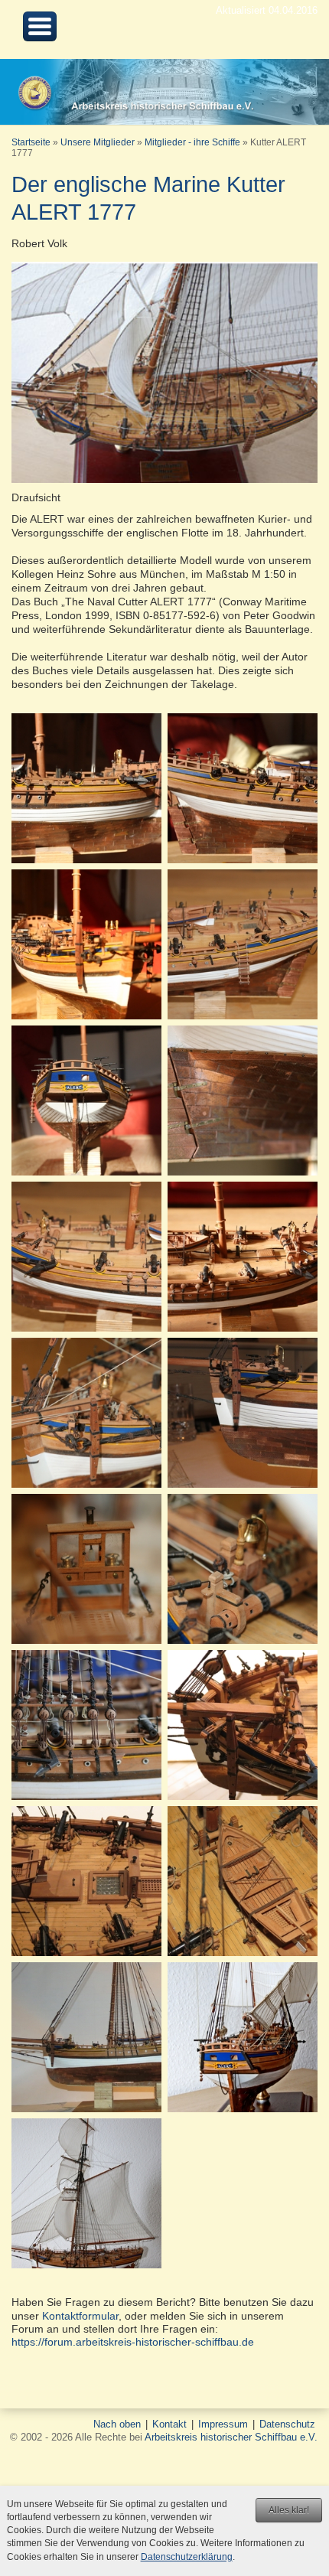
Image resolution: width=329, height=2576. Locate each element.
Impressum (223, 2424)
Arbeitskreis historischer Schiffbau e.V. (231, 2437)
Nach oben (117, 2424)
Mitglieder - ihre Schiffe (192, 142)
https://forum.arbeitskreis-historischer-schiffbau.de (133, 2342)
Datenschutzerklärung (187, 2557)
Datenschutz (287, 2424)
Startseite (31, 142)
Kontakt (169, 2424)
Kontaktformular (80, 2316)
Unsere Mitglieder (98, 142)
